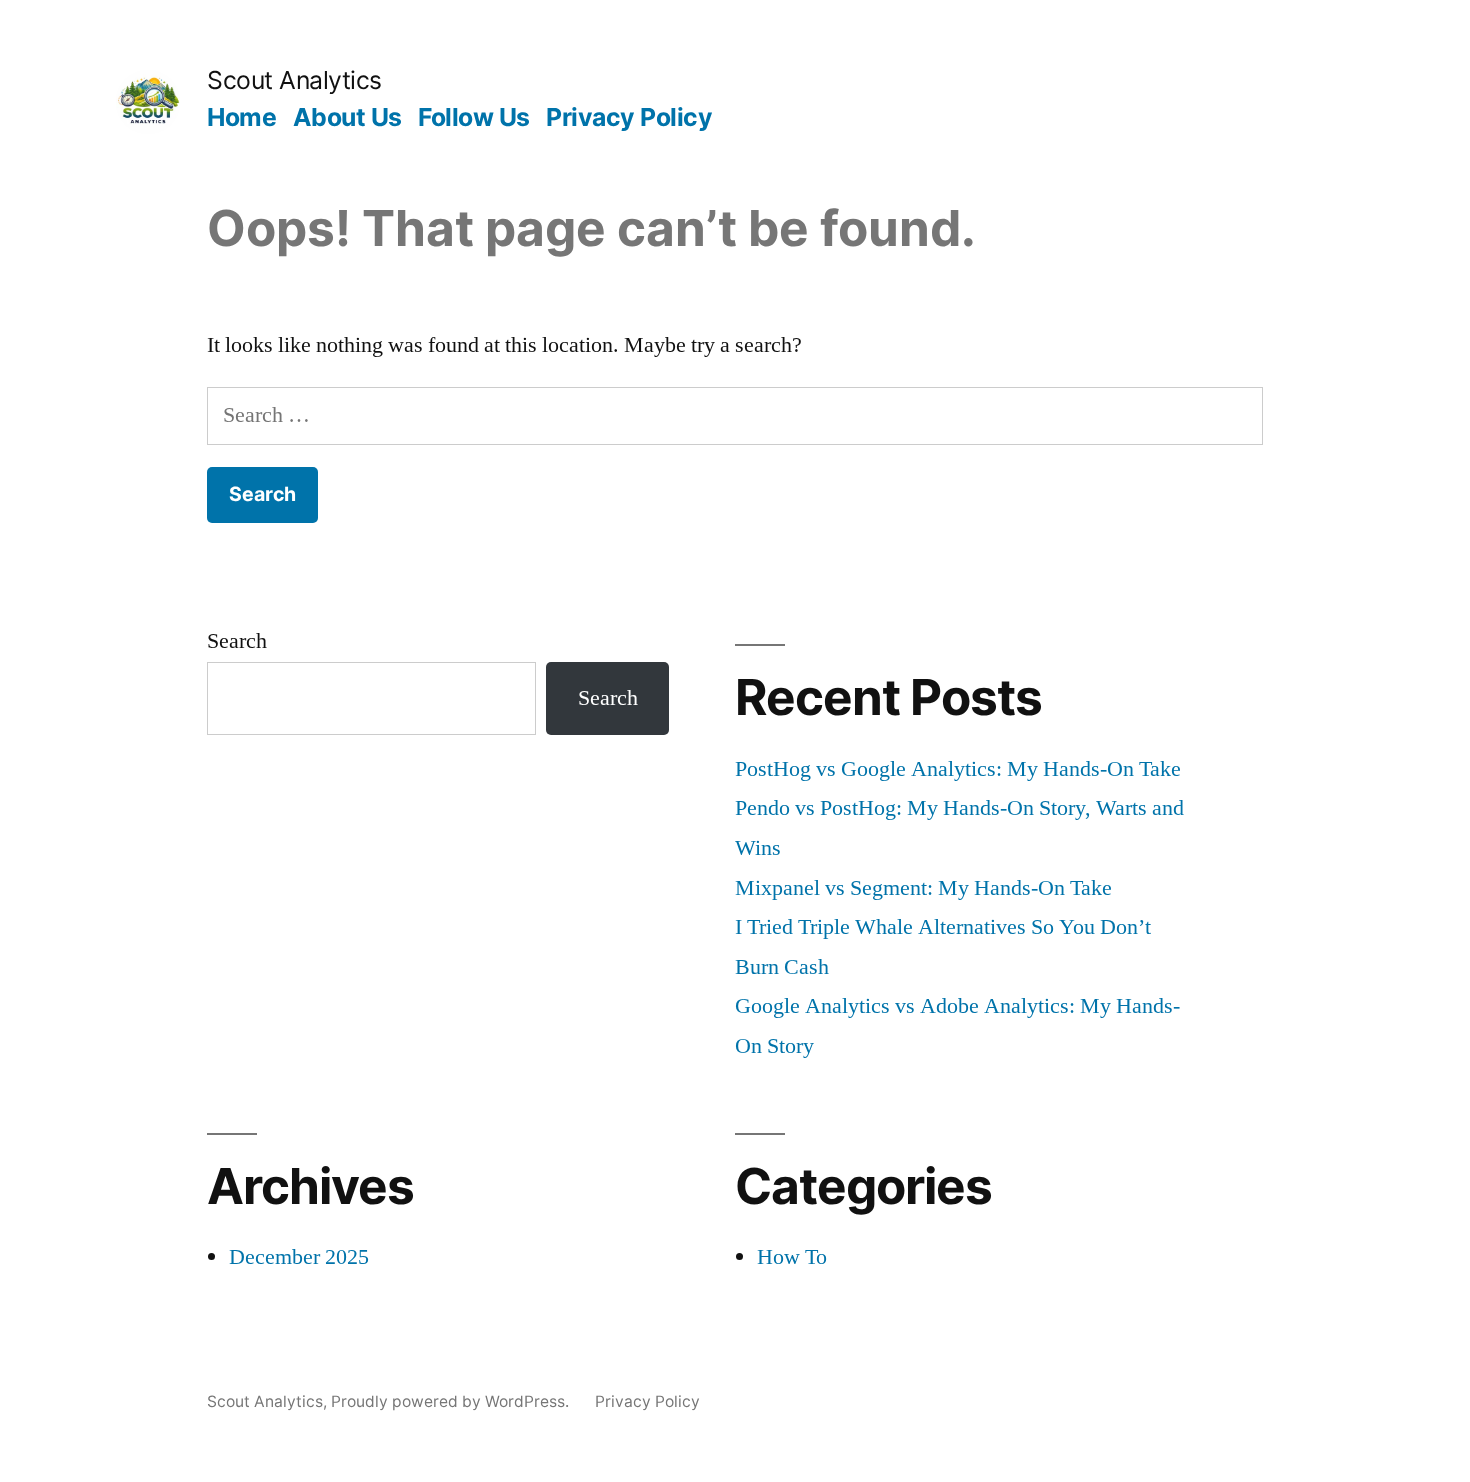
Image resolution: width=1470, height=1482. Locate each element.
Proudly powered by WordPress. (452, 1401)
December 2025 (299, 1257)
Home (241, 117)
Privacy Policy (629, 117)
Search (237, 641)
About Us (347, 117)
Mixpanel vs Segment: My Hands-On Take (923, 888)
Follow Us (474, 117)
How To (792, 1257)
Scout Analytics (294, 80)
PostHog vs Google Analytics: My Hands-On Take (958, 769)
